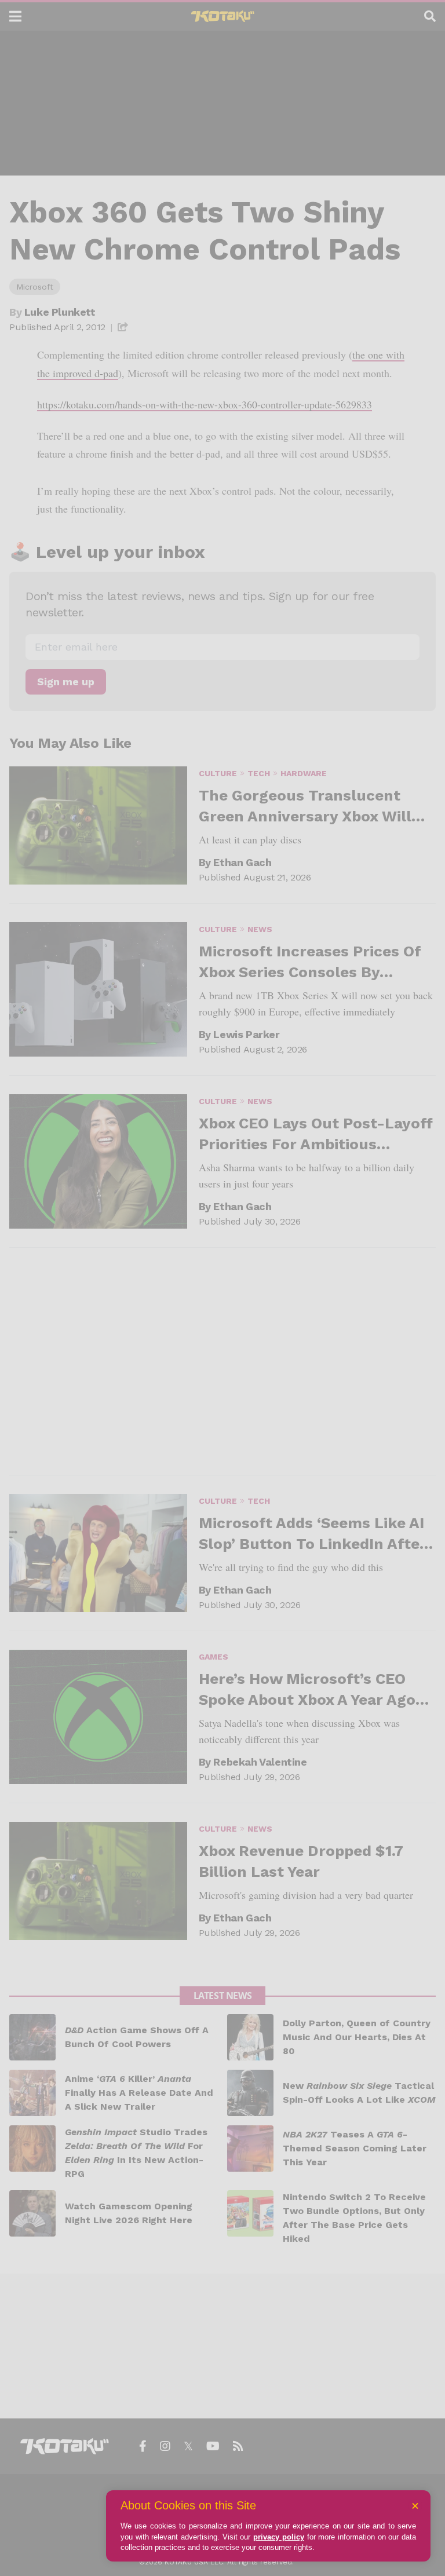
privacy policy (279, 2537)
